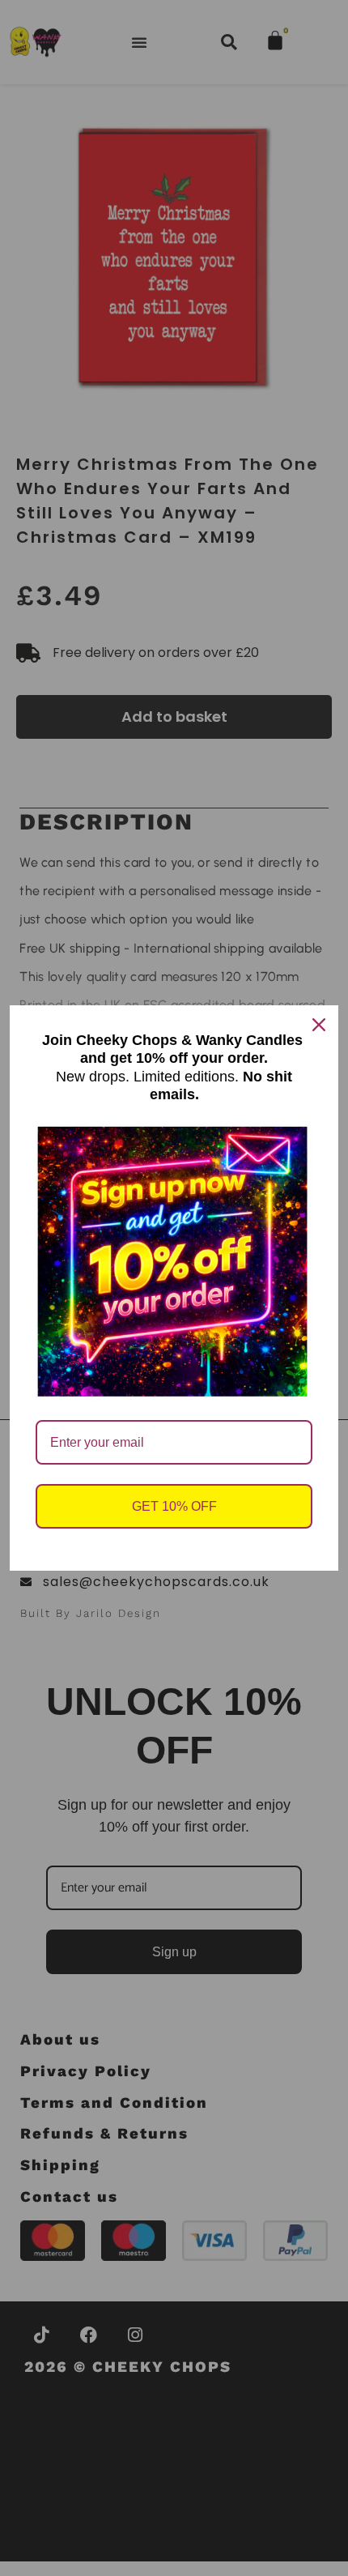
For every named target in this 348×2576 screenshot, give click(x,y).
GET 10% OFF (174, 1506)
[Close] (319, 1025)
